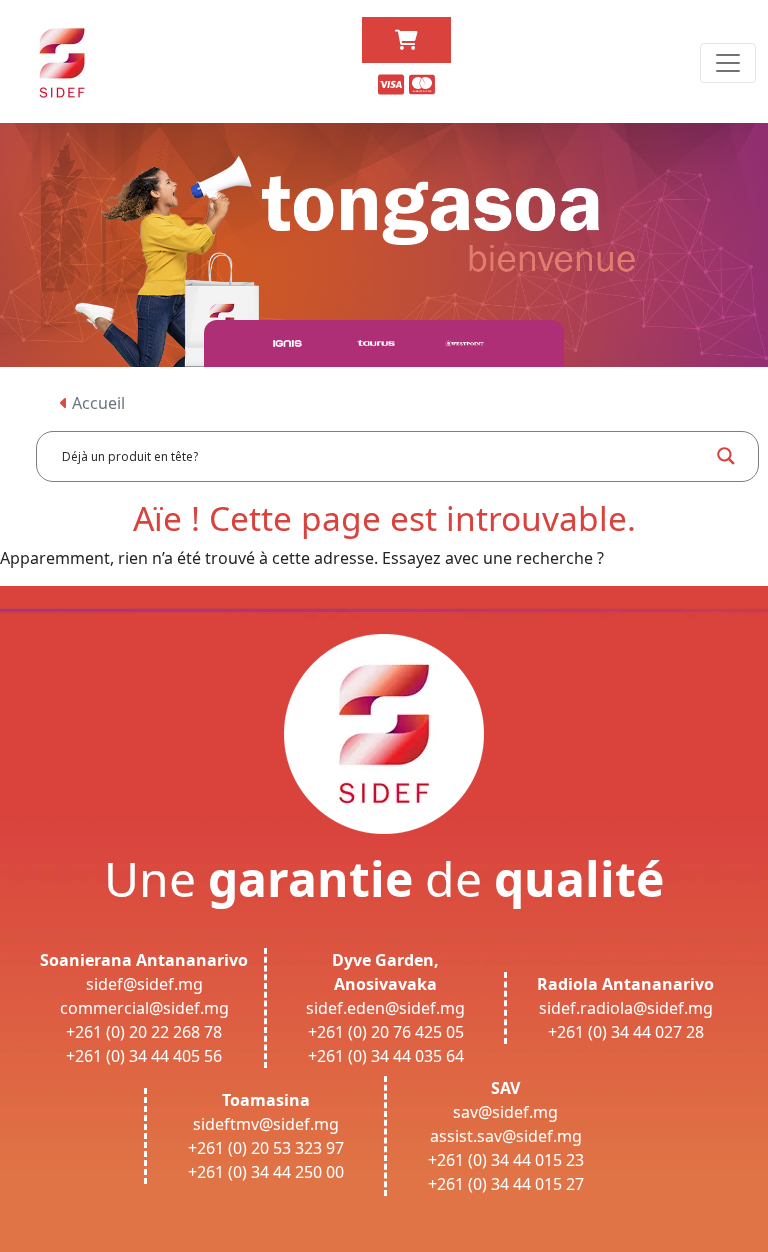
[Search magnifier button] (726, 456)
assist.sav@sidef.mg (506, 1136)
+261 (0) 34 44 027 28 (626, 1032)
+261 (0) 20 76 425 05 (386, 1032)
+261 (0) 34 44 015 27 (506, 1184)
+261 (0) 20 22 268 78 (144, 1032)
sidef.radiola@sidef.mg (626, 1008)
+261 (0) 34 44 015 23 (506, 1160)
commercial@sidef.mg (144, 1008)
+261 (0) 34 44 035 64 (386, 1056)
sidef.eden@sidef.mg (385, 1008)
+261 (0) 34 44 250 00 (266, 1172)
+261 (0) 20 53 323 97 (266, 1148)
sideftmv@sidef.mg (266, 1124)
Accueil (96, 403)
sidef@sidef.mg (144, 984)
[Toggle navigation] (728, 63)
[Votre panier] (406, 40)
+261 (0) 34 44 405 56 (144, 1056)
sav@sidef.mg (505, 1112)
